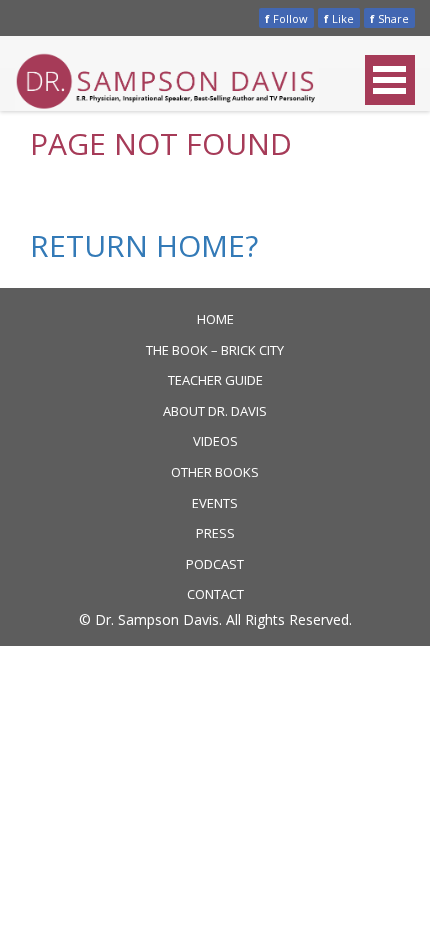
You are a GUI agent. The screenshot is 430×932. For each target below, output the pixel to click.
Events (215, 503)
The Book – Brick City (215, 350)
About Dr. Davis (215, 411)
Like (339, 18)
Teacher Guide (215, 380)
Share (389, 18)
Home (215, 319)
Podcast (215, 564)
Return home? (144, 245)
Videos (215, 441)
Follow (286, 18)
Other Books (215, 472)
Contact (215, 594)
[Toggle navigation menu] (390, 80)
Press (215, 533)
